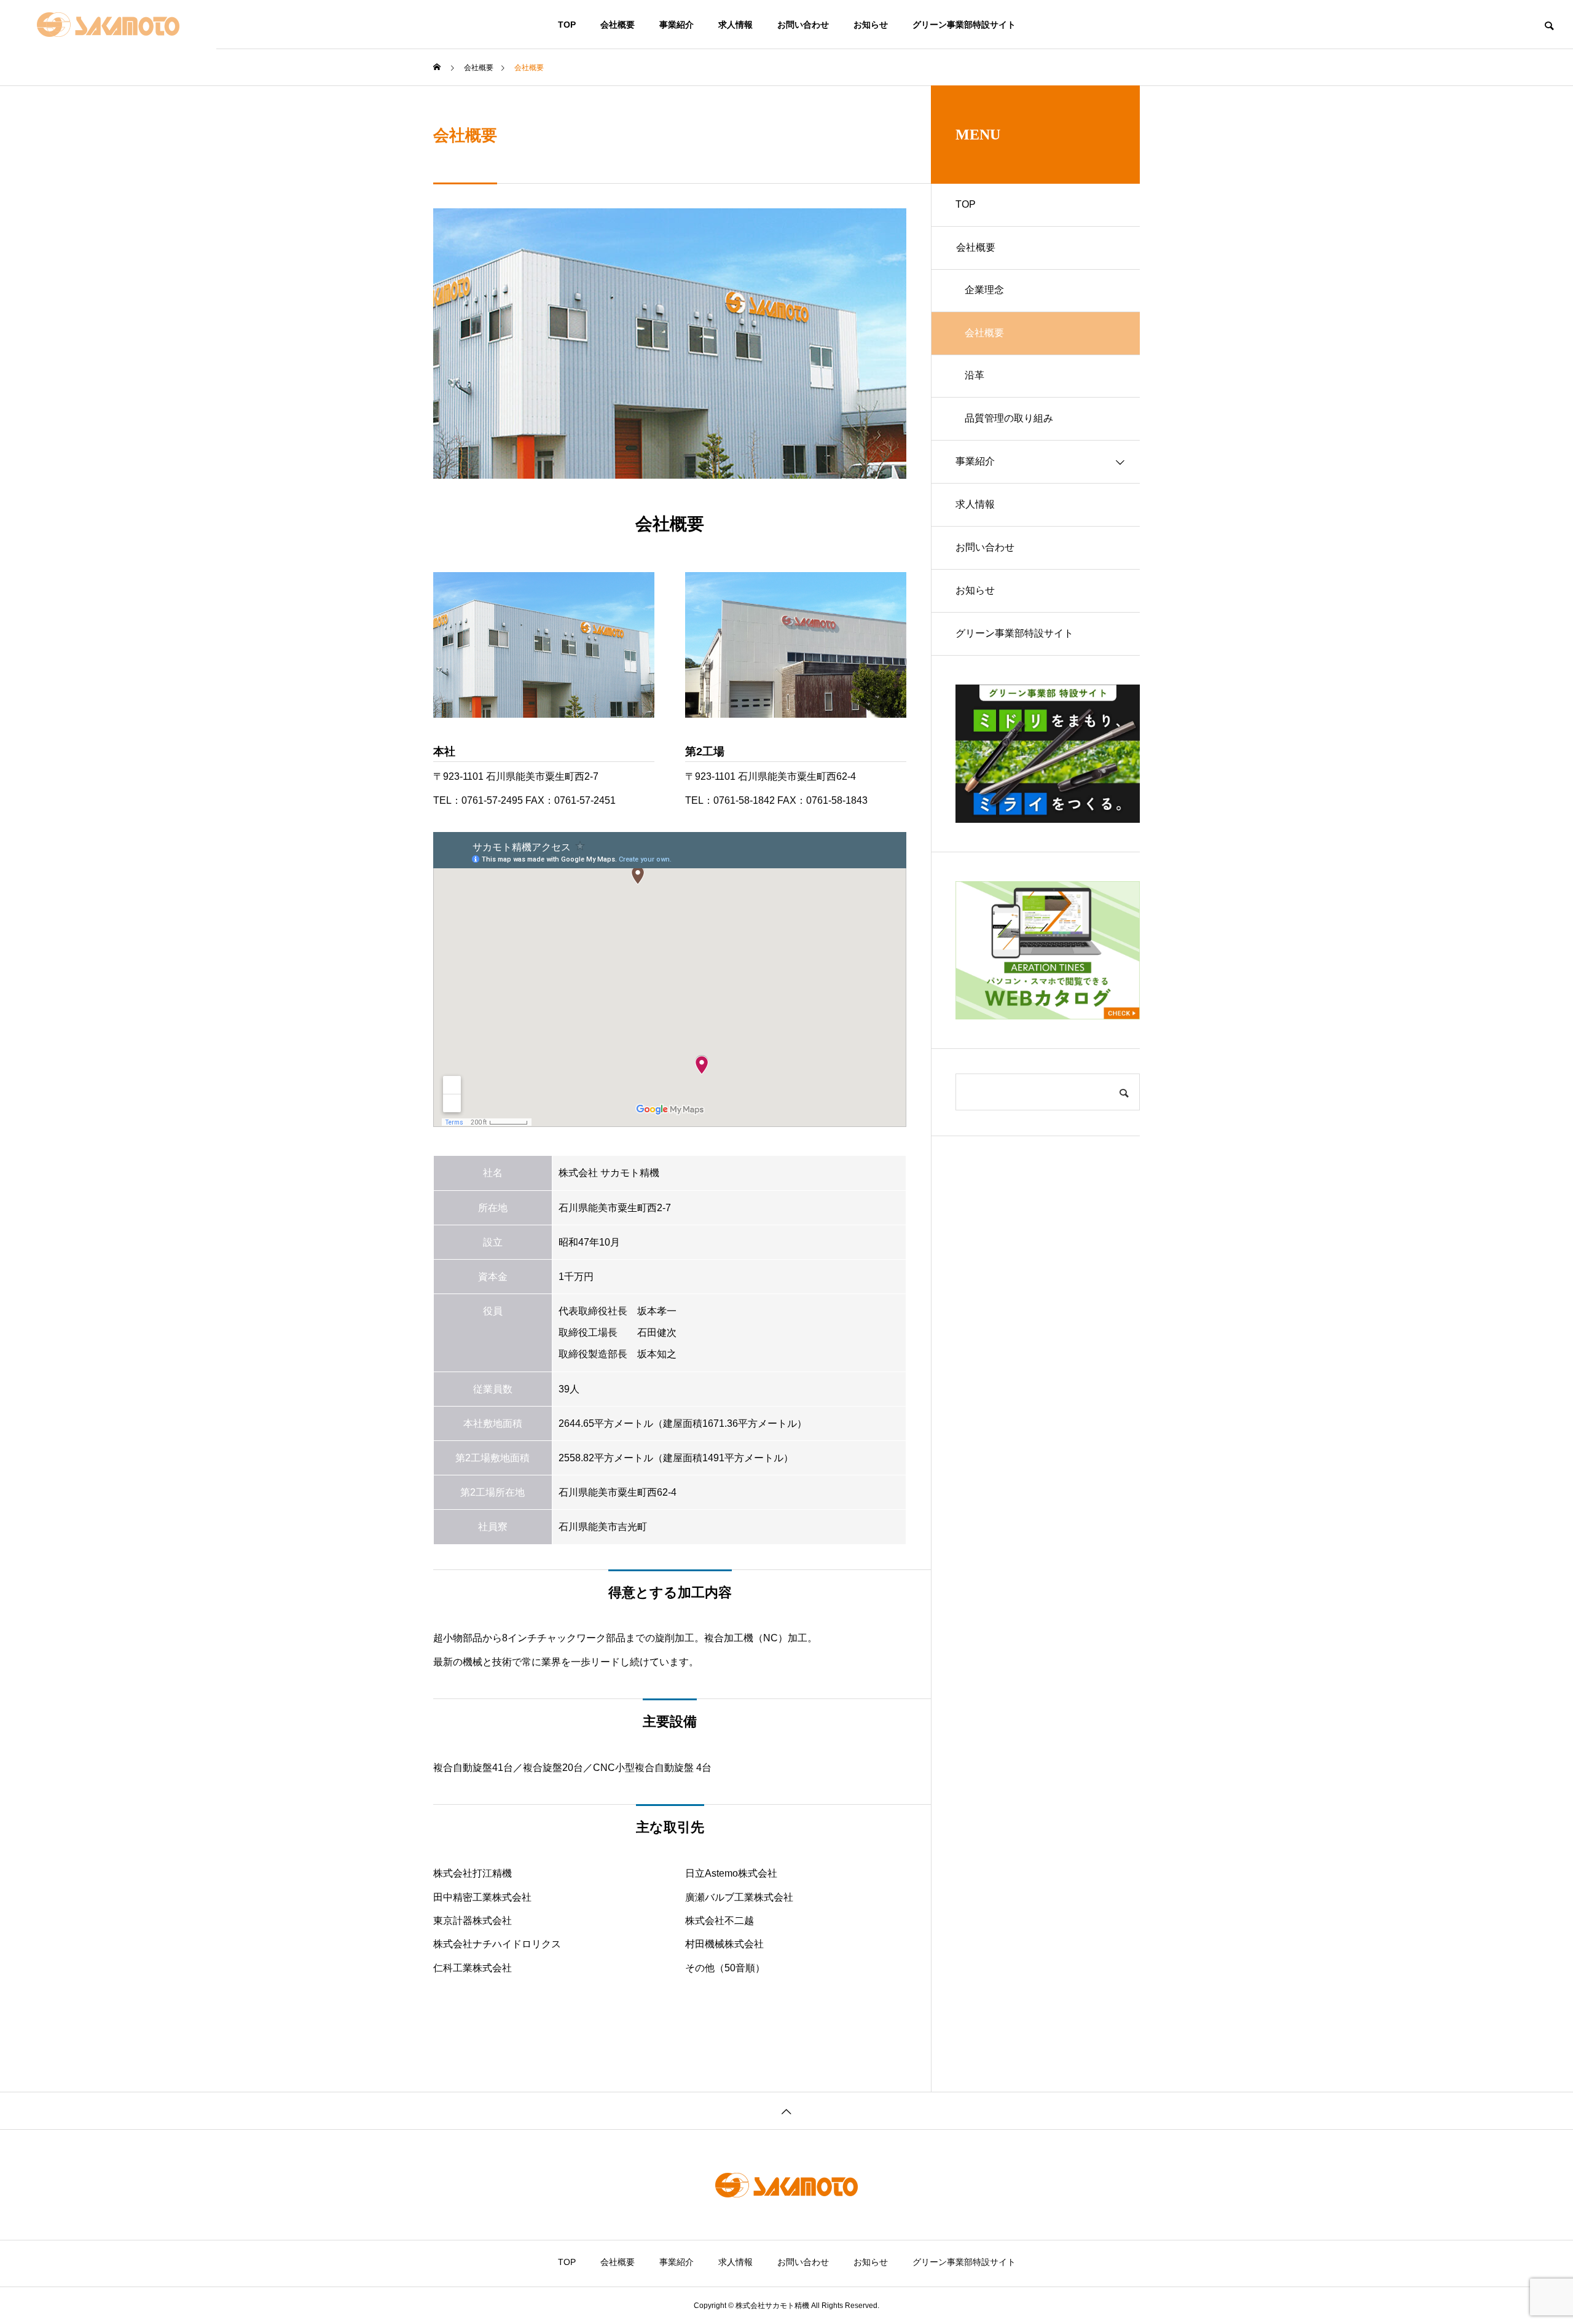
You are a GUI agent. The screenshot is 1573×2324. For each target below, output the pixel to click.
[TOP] (786, 2110)
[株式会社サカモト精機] (108, 25)
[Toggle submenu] (1120, 248)
